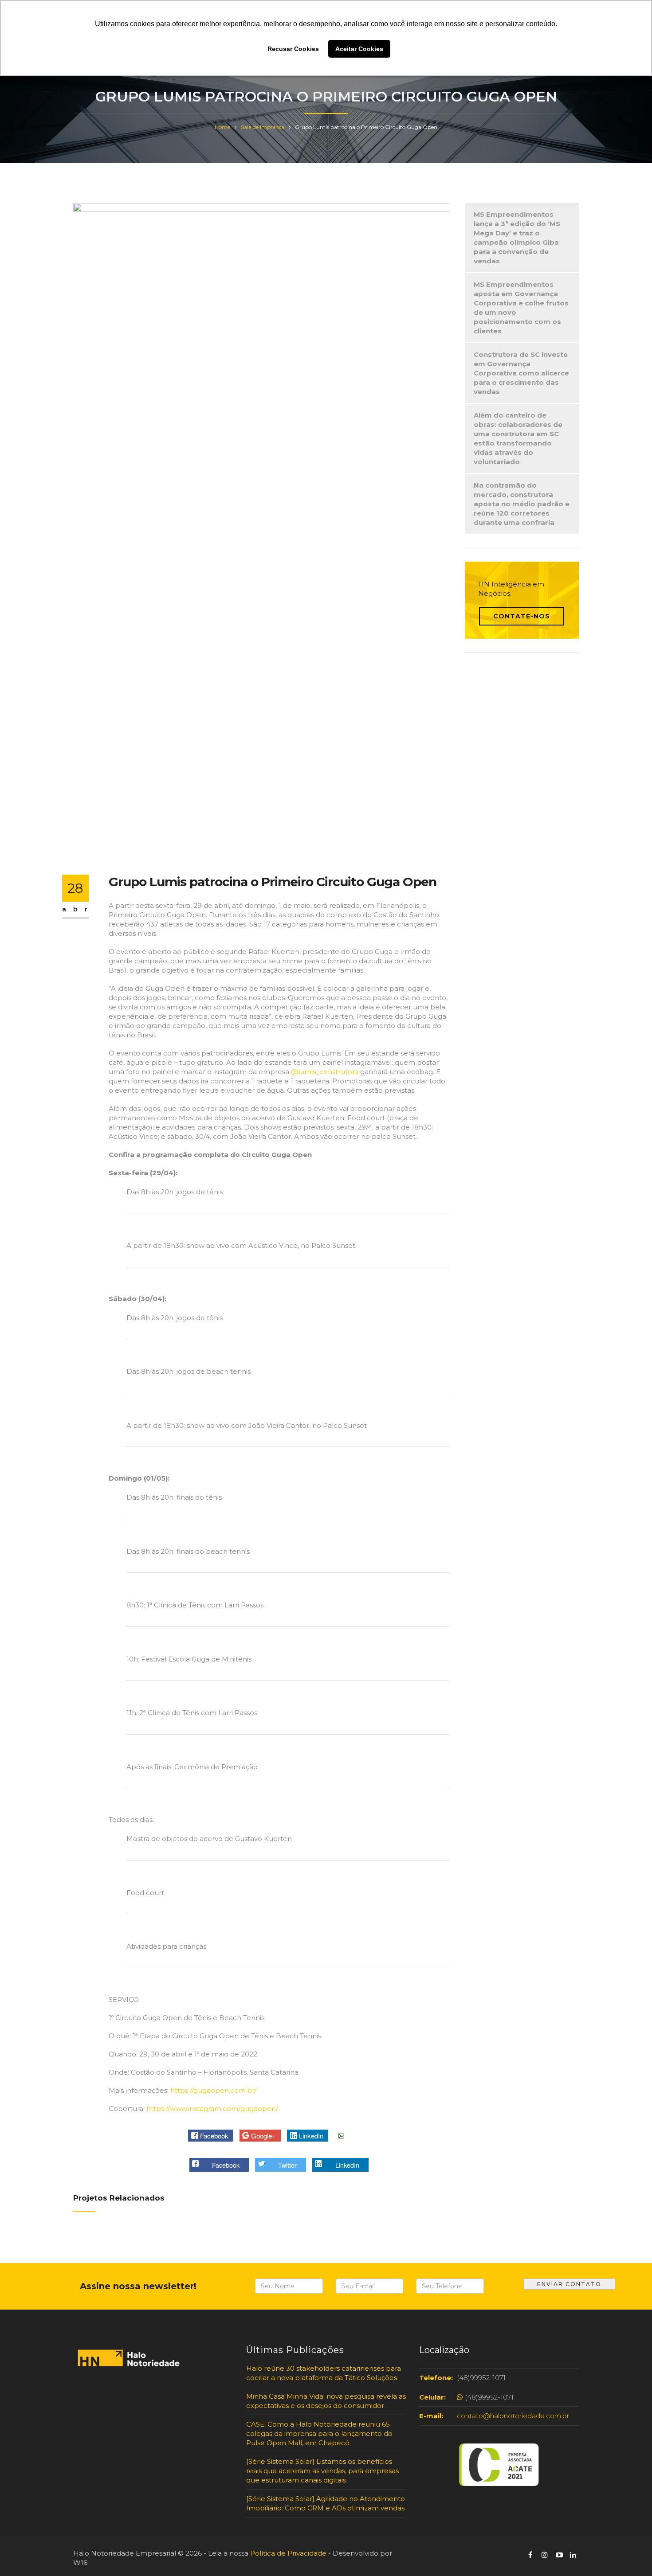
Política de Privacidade (288, 2553)
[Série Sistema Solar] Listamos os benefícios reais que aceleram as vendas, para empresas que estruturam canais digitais (322, 2471)
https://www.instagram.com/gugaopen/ (211, 2109)
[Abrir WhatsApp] (22, 2554)
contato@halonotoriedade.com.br (513, 2416)
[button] (210, 2136)
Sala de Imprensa (263, 127)
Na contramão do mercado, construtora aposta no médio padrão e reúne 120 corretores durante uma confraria (522, 504)
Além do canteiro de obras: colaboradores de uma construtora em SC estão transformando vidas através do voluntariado (518, 438)
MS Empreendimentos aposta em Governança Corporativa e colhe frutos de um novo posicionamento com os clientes (521, 308)
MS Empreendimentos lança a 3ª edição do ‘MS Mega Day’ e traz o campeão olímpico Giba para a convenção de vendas (517, 238)
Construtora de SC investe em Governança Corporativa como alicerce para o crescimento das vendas (521, 373)
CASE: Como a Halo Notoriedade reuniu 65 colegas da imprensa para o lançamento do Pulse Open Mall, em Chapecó (319, 2433)
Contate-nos (522, 616)
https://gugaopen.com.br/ (212, 2090)
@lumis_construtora (325, 1072)
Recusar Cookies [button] (293, 49)
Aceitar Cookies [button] (359, 49)
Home (222, 127)
